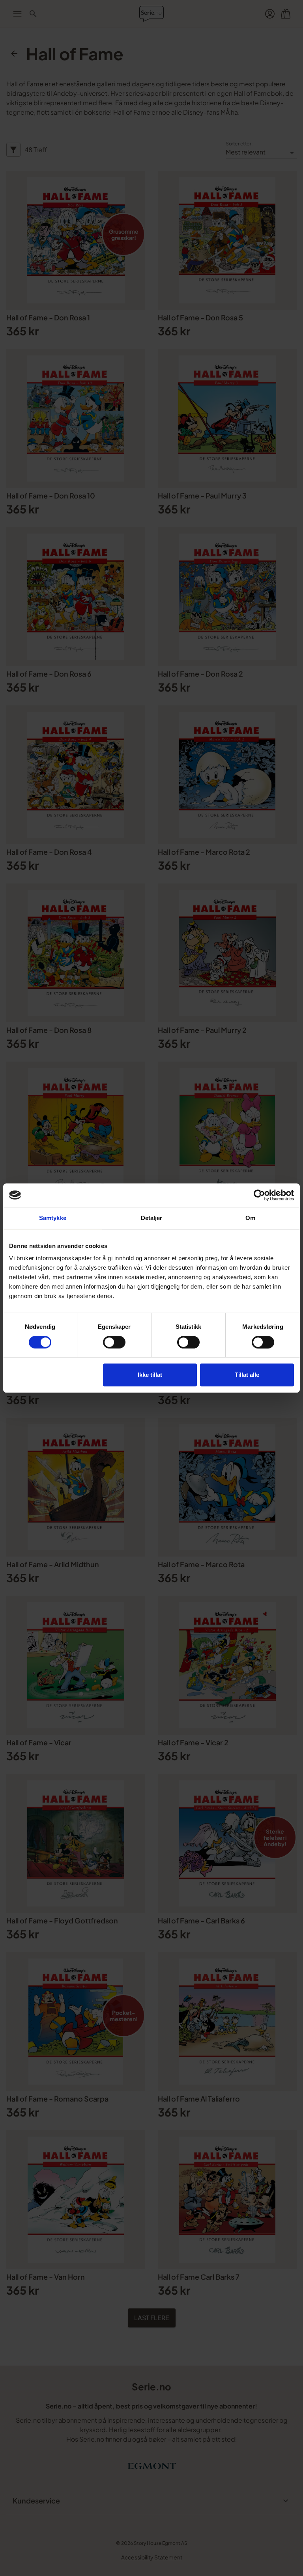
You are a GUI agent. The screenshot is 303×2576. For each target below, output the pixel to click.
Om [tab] (250, 1218)
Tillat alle (247, 1375)
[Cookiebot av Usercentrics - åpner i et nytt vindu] (259, 1195)
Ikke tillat (150, 1375)
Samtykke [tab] (53, 1218)
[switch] (114, 1342)
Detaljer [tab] (152, 1218)
